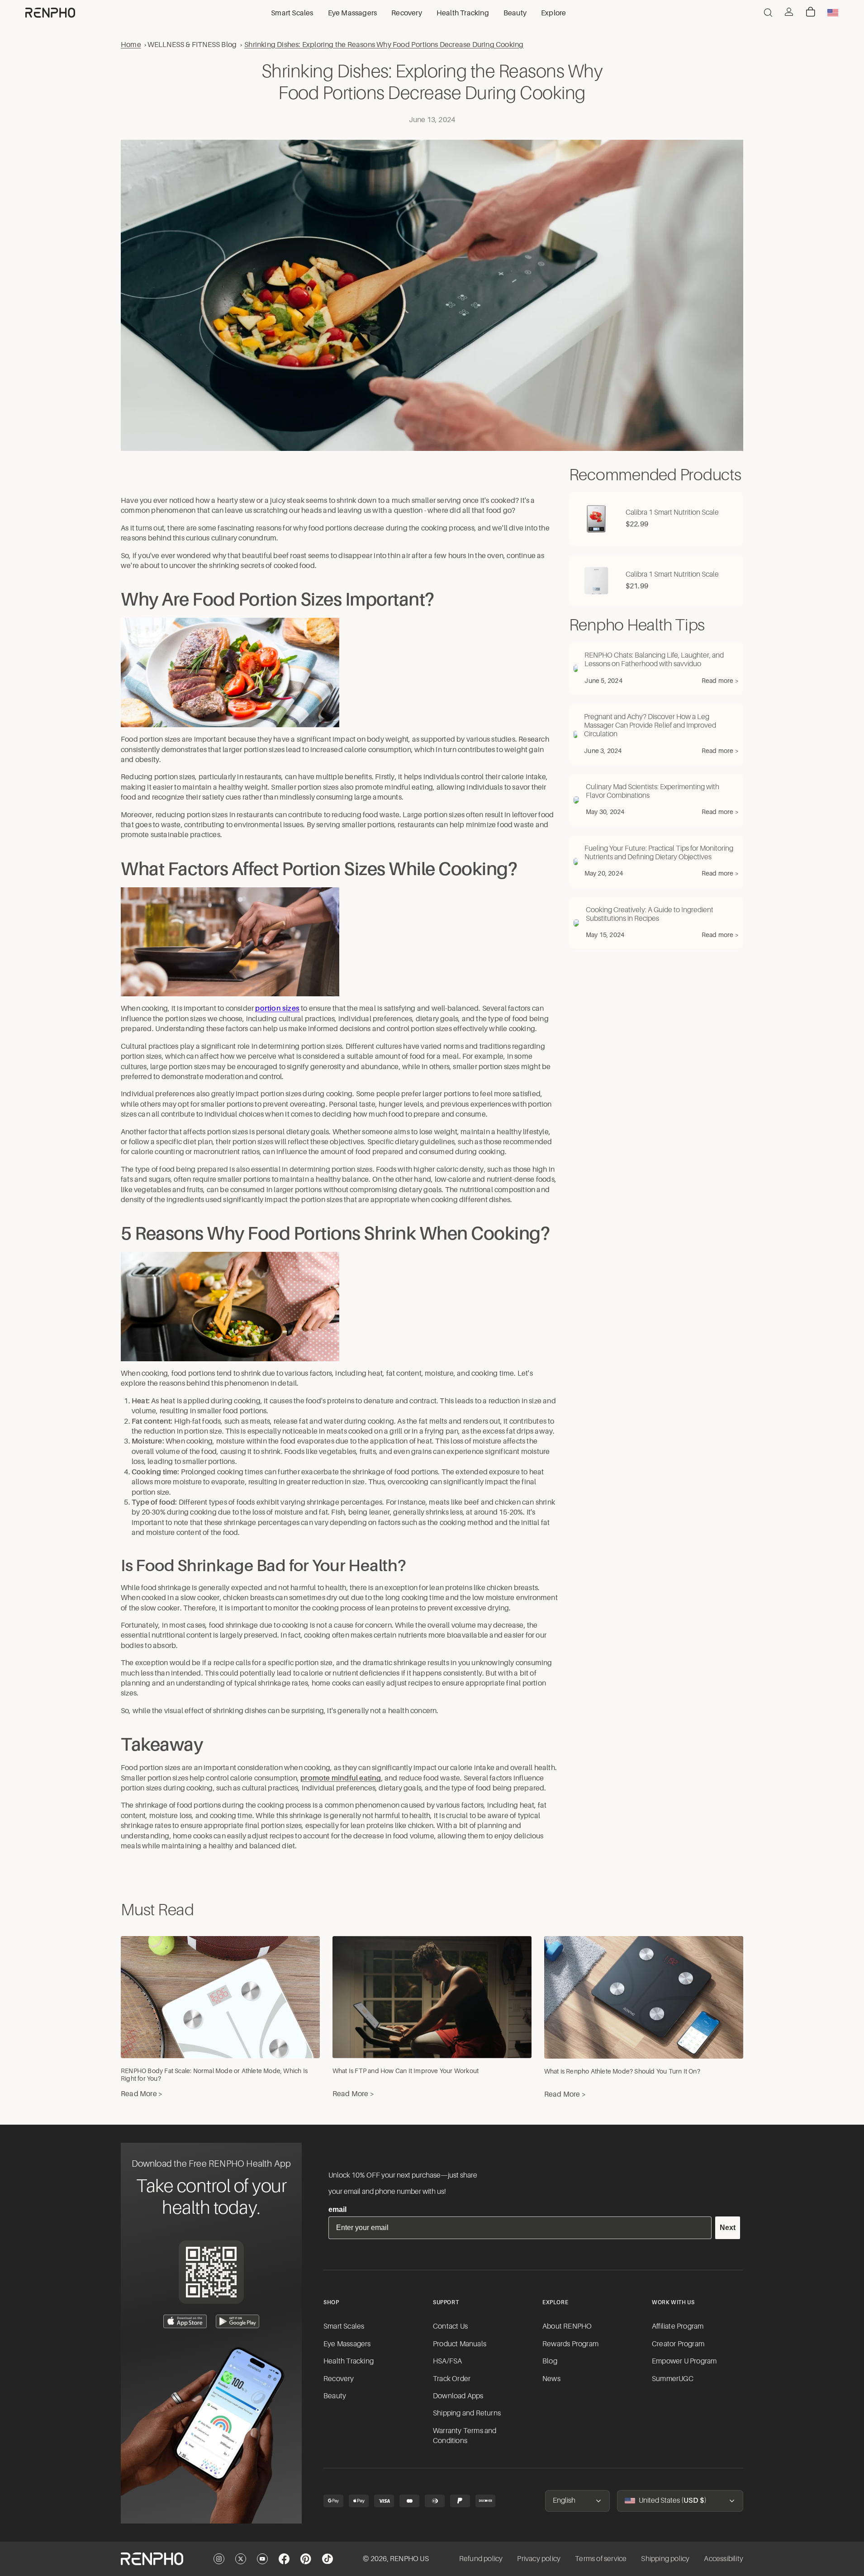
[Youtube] (262, 2559)
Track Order (452, 2379)
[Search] (768, 13)
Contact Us (450, 2326)
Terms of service (601, 2559)
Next (728, 2228)
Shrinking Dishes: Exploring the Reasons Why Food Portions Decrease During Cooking (384, 45)
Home (131, 45)
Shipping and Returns (467, 2413)
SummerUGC (673, 2379)
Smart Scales (344, 2326)
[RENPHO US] (50, 13)
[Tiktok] (328, 2559)
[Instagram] (219, 2559)
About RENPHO (567, 2326)
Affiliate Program (678, 2326)
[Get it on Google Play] (237, 2321)
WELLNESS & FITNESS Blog (192, 45)
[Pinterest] (306, 2559)
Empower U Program (684, 2361)
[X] (241, 2559)
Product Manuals (460, 2344)
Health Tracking (349, 2361)
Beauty (335, 2396)
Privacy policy (539, 2559)
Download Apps (458, 2396)
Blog (550, 2361)
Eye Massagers (347, 2344)
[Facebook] (284, 2559)
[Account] (789, 12)
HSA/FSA (447, 2361)
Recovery (339, 2379)
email (337, 2209)
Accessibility (724, 2559)
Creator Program (678, 2344)
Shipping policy (665, 2559)
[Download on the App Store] (185, 2321)
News (551, 2379)
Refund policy (481, 2559)
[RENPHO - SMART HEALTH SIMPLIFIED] (152, 2559)
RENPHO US (409, 2559)
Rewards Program (570, 2344)
